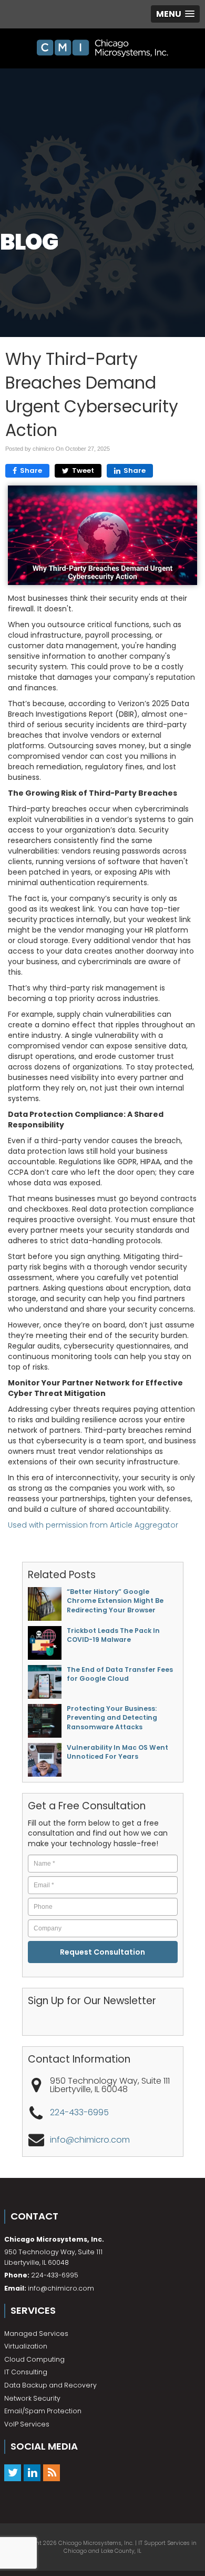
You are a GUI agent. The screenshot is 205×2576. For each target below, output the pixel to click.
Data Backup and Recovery (50, 2385)
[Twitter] (13, 2473)
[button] (175, 14)
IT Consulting (26, 2372)
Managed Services (36, 2334)
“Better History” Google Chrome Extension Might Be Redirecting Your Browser (115, 1601)
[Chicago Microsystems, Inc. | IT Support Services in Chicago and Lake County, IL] (102, 48)
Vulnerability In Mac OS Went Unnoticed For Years (117, 1752)
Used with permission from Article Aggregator (93, 1525)
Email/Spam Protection (43, 2411)
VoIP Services (27, 2424)
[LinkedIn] (32, 2473)
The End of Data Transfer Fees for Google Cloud (120, 1674)
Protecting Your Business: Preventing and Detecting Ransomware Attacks (112, 1718)
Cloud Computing (34, 2359)
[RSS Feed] (52, 2473)
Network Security (32, 2398)
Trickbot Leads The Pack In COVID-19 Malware (113, 1635)
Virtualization (26, 2346)
